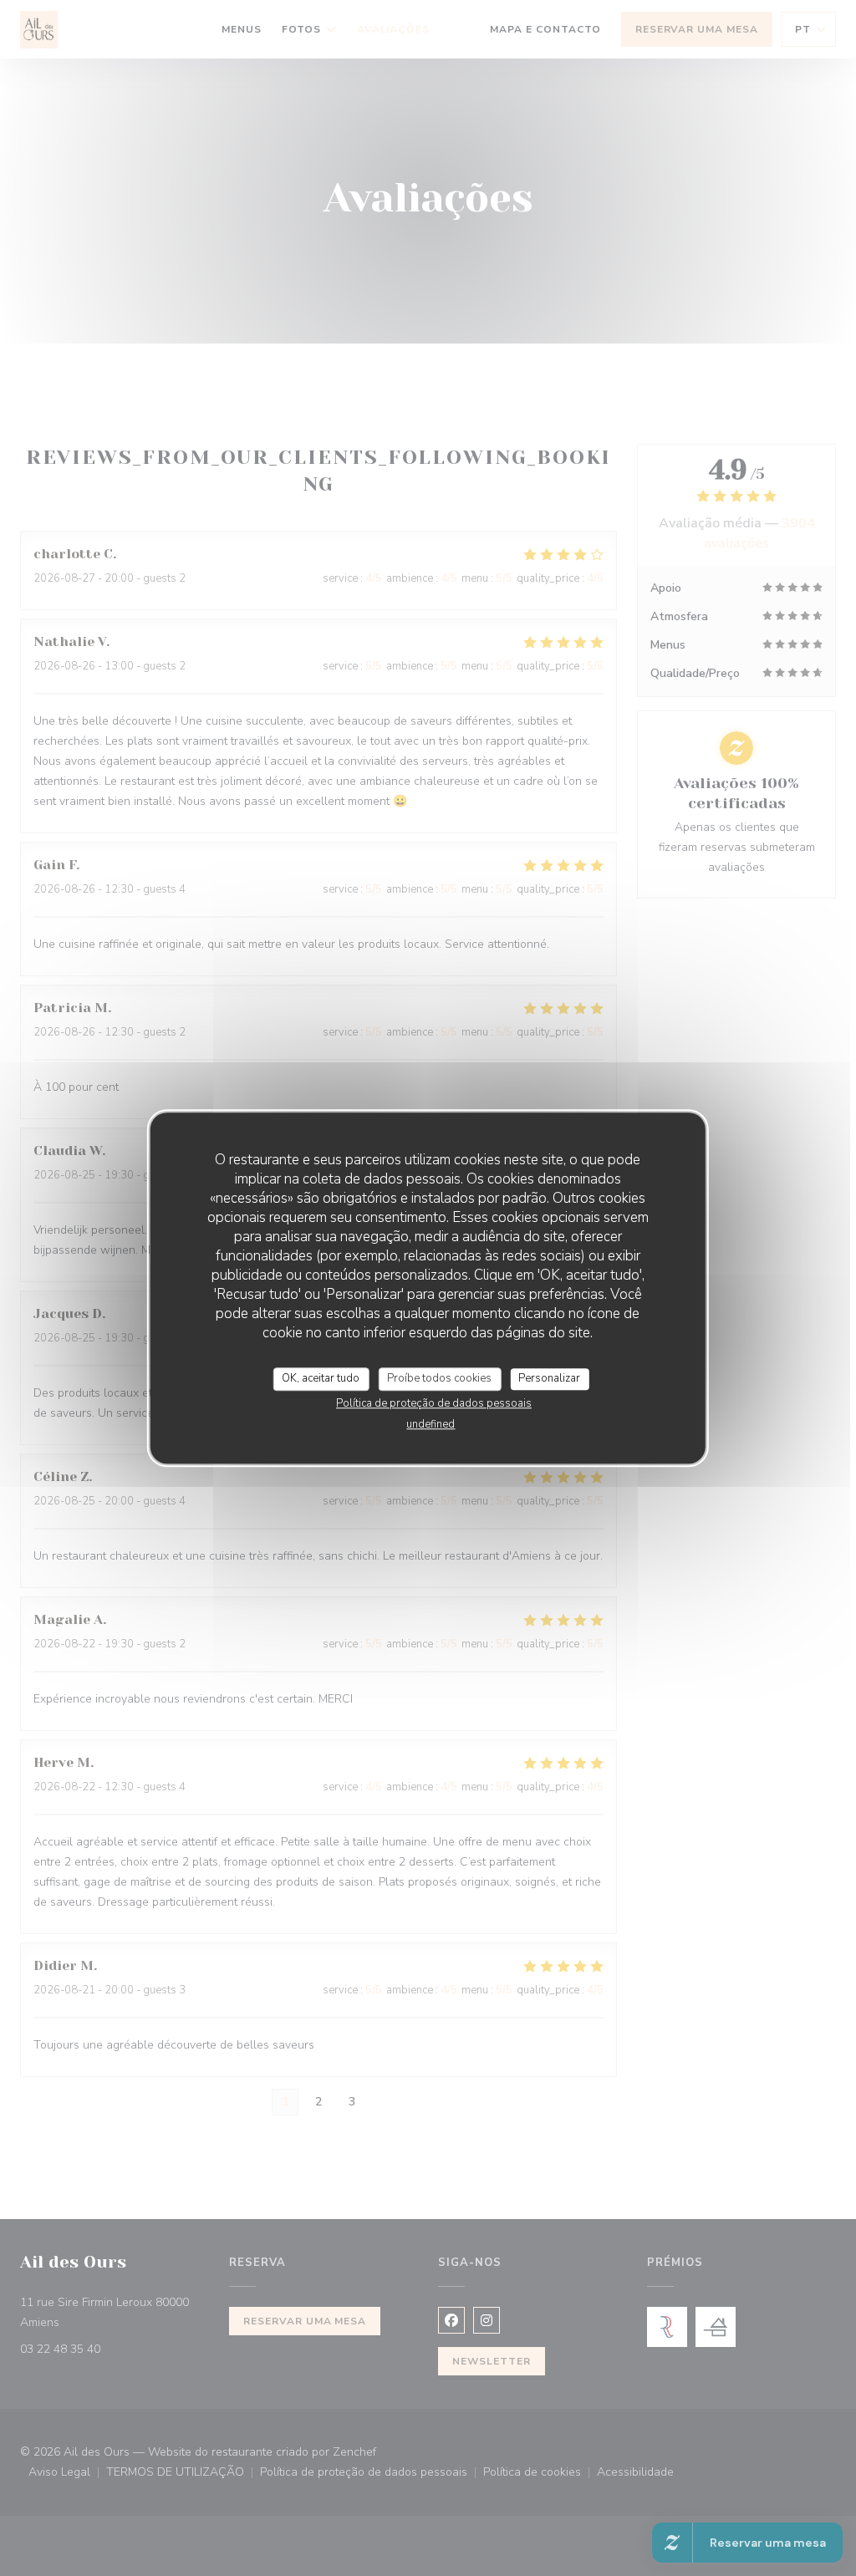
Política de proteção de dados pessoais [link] (434, 1403)
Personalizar (549, 1378)
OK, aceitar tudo (321, 1378)
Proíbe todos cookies (439, 1378)
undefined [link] (431, 1424)
